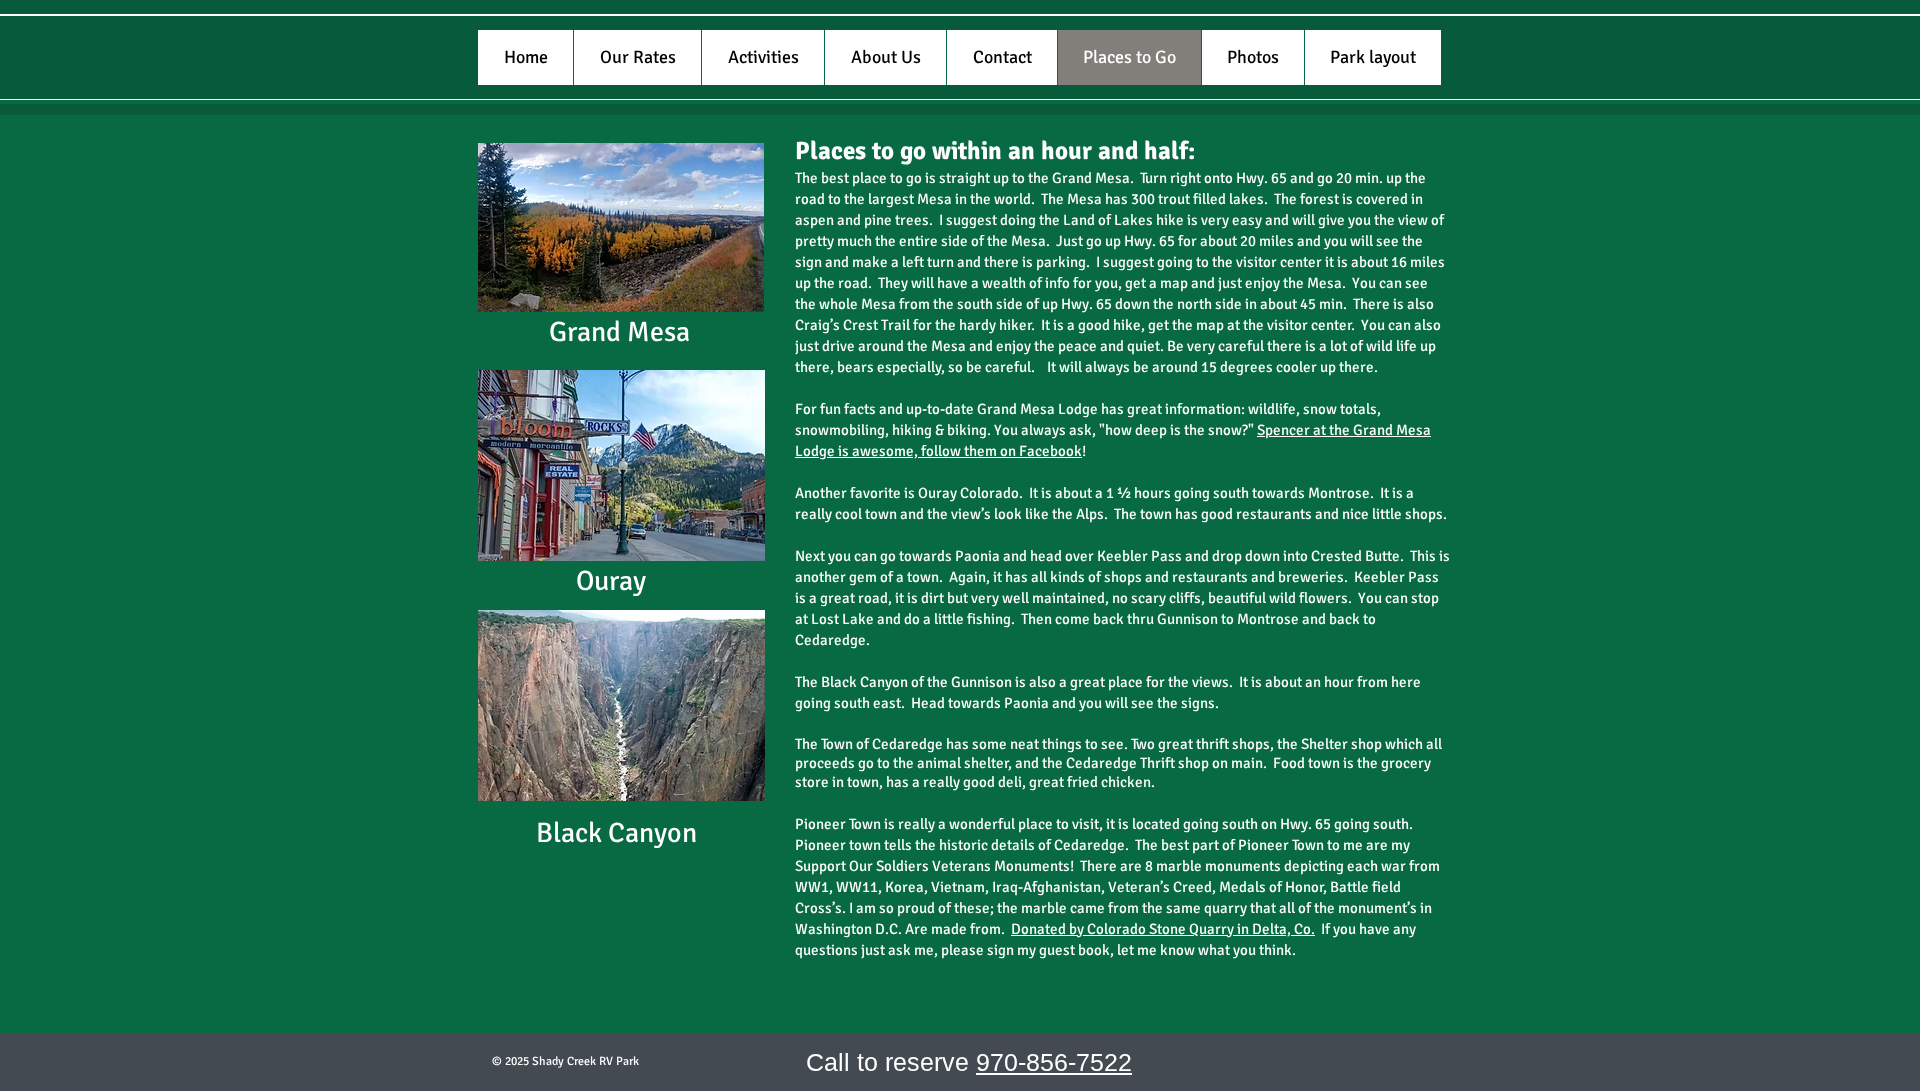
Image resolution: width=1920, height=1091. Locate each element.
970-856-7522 (1054, 1062)
